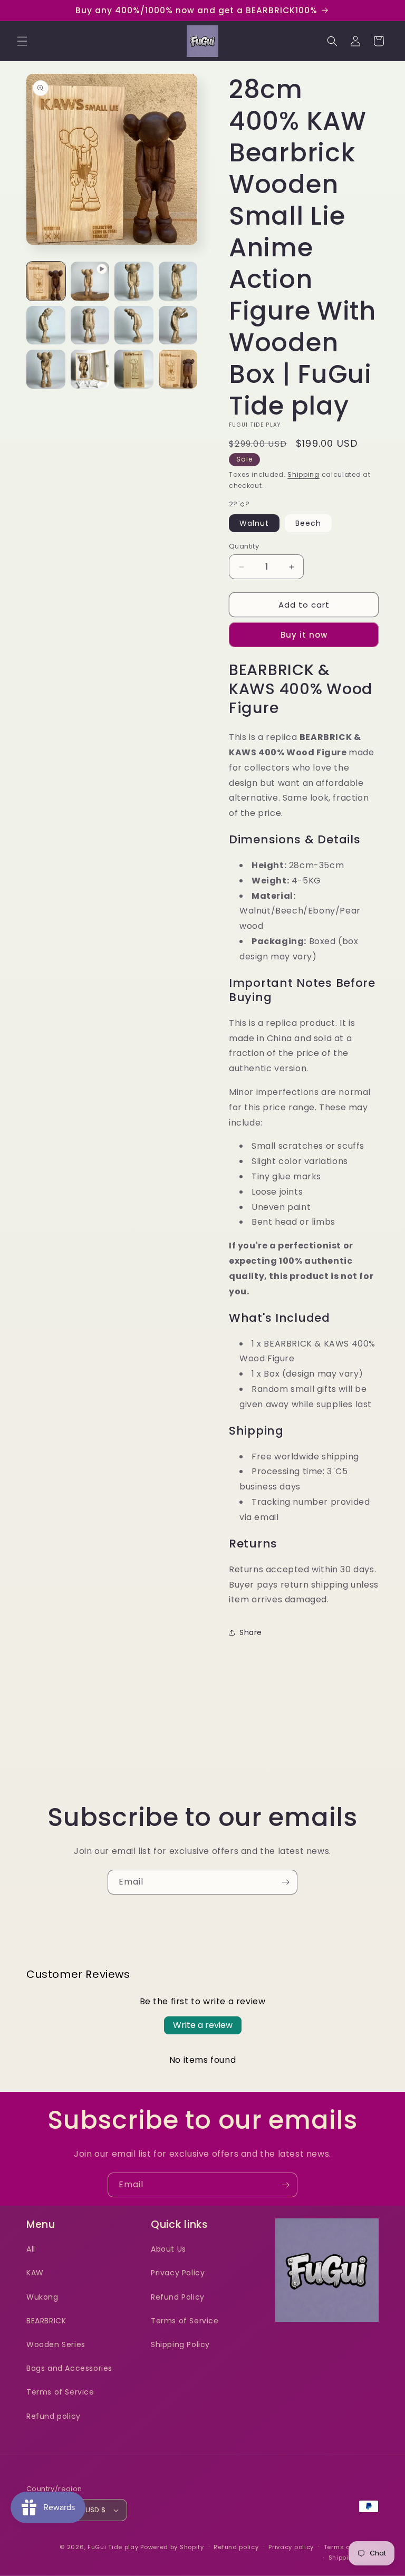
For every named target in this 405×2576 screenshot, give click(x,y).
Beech (308, 523)
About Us (168, 2249)
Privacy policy (291, 2547)
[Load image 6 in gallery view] (134, 325)
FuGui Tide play (113, 2547)
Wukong (42, 2297)
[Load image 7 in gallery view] (178, 325)
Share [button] (251, 1632)
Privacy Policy (178, 2273)
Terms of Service (60, 2392)
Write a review (203, 2025)
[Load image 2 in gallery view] (134, 281)
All (31, 2249)
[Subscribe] (285, 1882)
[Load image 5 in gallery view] (90, 325)
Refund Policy (178, 2297)
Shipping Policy (180, 2344)
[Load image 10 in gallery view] (134, 369)
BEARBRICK (46, 2321)
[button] (22, 41)
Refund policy (54, 2416)
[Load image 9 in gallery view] (90, 369)
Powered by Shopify (172, 2547)
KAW (35, 2273)
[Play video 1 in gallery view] (90, 281)
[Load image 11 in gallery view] (178, 369)
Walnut (254, 523)
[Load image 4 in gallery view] (46, 325)
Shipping (303, 474)
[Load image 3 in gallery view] (178, 281)
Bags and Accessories (69, 2368)
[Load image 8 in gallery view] (46, 369)
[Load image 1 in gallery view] (46, 281)
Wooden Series (56, 2344)
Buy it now (304, 635)
